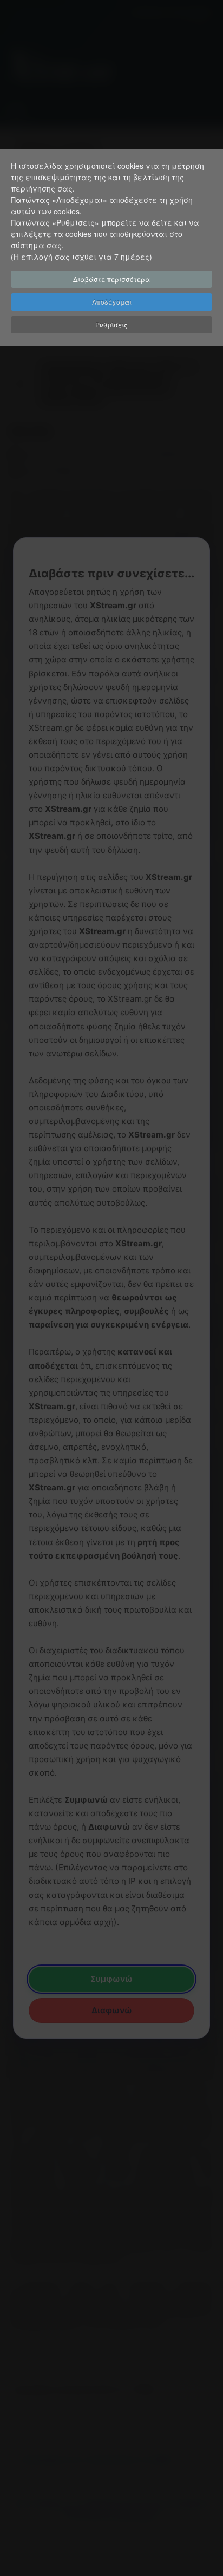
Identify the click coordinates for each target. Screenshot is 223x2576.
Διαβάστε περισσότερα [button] (111, 279)
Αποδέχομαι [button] (112, 302)
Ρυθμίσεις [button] (111, 324)
